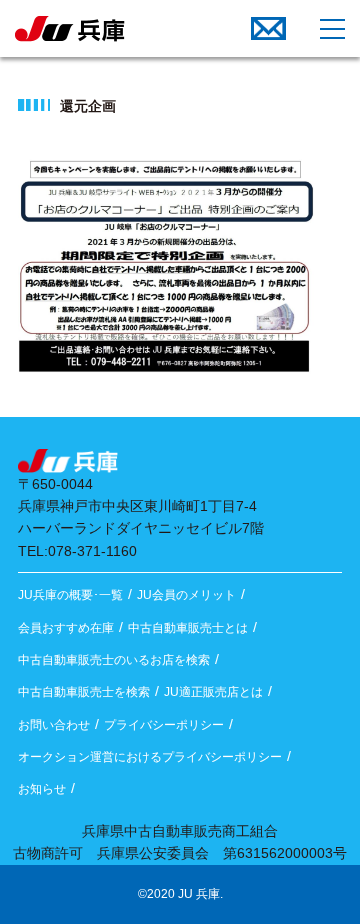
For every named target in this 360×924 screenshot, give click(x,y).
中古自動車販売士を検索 (84, 692)
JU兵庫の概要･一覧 (70, 595)
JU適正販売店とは (213, 692)
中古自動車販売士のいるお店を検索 (114, 660)
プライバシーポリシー (164, 725)
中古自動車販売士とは (188, 628)
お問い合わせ (54, 725)
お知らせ (42, 789)
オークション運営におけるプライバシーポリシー (150, 757)
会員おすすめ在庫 (66, 628)
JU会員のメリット (186, 595)
